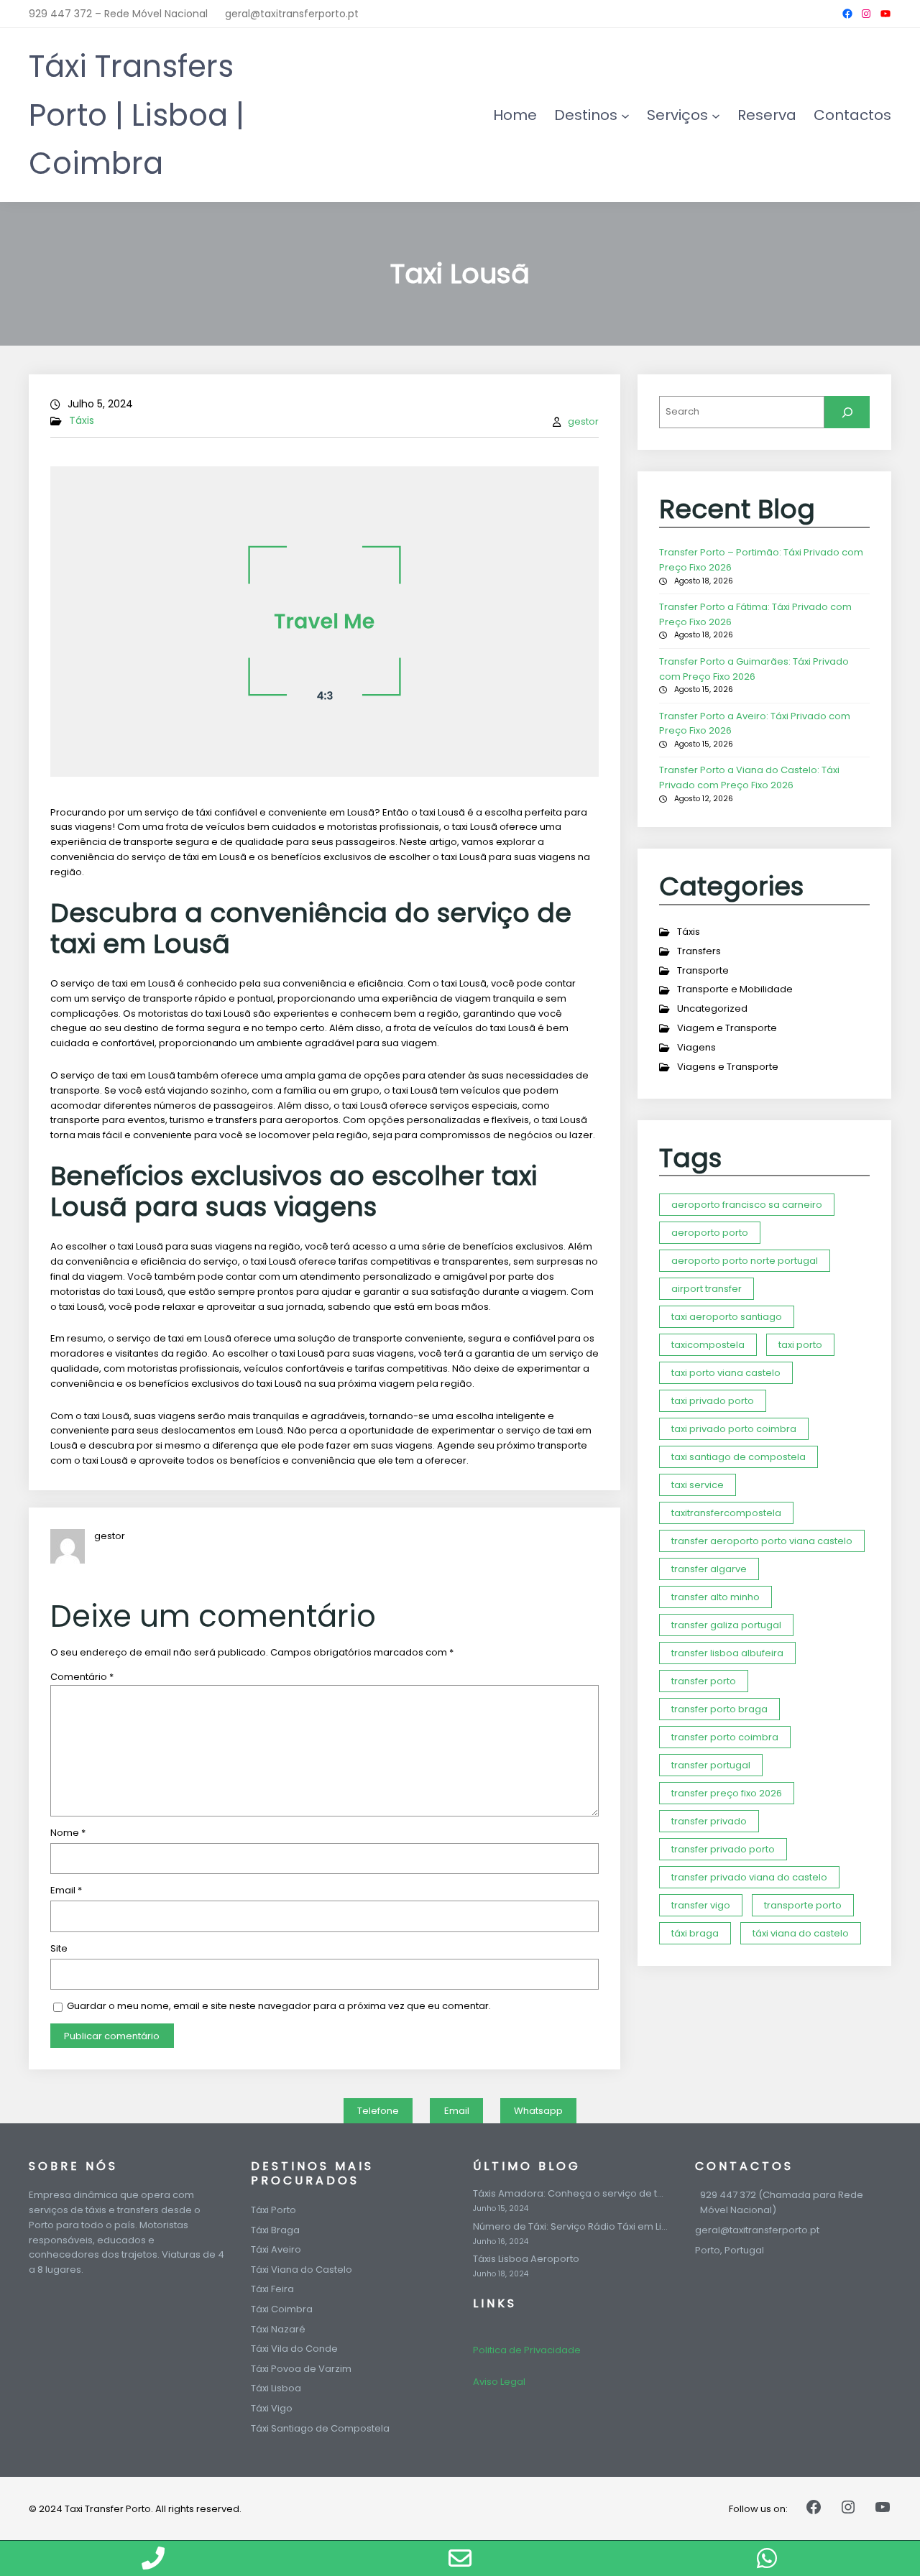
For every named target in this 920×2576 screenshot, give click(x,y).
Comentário (82, 1677)
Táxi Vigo (272, 2408)
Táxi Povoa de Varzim (301, 2369)
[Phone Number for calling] (153, 2558)
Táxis (82, 420)
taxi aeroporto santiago (727, 1317)
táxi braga (695, 1933)
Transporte (703, 970)
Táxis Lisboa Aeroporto (526, 2259)
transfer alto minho (716, 1597)
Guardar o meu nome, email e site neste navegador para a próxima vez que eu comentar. (279, 2006)
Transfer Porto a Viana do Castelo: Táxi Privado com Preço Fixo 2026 (749, 777)
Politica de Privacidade (527, 2350)
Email (66, 1890)
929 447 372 (728, 2195)
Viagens (696, 1047)
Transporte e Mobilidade (735, 989)
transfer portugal (711, 1765)
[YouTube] (885, 14)
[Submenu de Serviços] (716, 115)
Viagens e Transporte (728, 1067)
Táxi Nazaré (278, 2329)
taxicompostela (708, 1345)
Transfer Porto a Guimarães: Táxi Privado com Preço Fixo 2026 (754, 669)
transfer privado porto (723, 1849)
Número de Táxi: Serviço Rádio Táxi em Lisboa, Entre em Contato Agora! (571, 2227)
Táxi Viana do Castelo (302, 2270)
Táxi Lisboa (276, 2388)
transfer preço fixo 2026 (727, 1793)
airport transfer (707, 1289)
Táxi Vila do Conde (294, 2349)
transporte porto (803, 1905)
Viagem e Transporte (727, 1028)
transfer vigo (701, 1905)
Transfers (699, 951)
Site (59, 1948)
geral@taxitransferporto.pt (292, 14)
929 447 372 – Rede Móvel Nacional (118, 14)
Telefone (378, 2111)
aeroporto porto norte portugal (745, 1261)
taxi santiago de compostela (739, 1457)
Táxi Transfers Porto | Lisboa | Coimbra (137, 115)
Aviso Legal (499, 2382)
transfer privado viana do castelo (749, 1877)
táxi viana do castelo (801, 1933)
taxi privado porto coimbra (734, 1429)
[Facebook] (847, 14)
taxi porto (800, 1345)
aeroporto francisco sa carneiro (747, 1205)
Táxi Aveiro (276, 2249)
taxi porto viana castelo (726, 1373)
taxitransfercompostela (726, 1513)
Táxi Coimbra (282, 2309)
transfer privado (709, 1821)
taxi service (698, 1485)
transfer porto (704, 1681)
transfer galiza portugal (726, 1625)
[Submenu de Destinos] (625, 115)
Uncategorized (712, 1008)
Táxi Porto (273, 2210)
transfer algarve (709, 1569)
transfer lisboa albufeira (727, 1653)
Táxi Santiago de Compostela (320, 2428)
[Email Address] (460, 2558)
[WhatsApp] (767, 2558)
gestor (583, 421)
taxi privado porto (713, 1401)
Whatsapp (538, 2111)
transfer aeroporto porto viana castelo (762, 1541)
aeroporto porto (710, 1233)
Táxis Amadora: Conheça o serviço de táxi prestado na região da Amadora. (571, 2194)
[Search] (847, 412)
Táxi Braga (275, 2230)
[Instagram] (866, 14)
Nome (68, 1833)
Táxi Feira (272, 2289)
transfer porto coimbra (725, 1737)
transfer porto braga (719, 1709)
